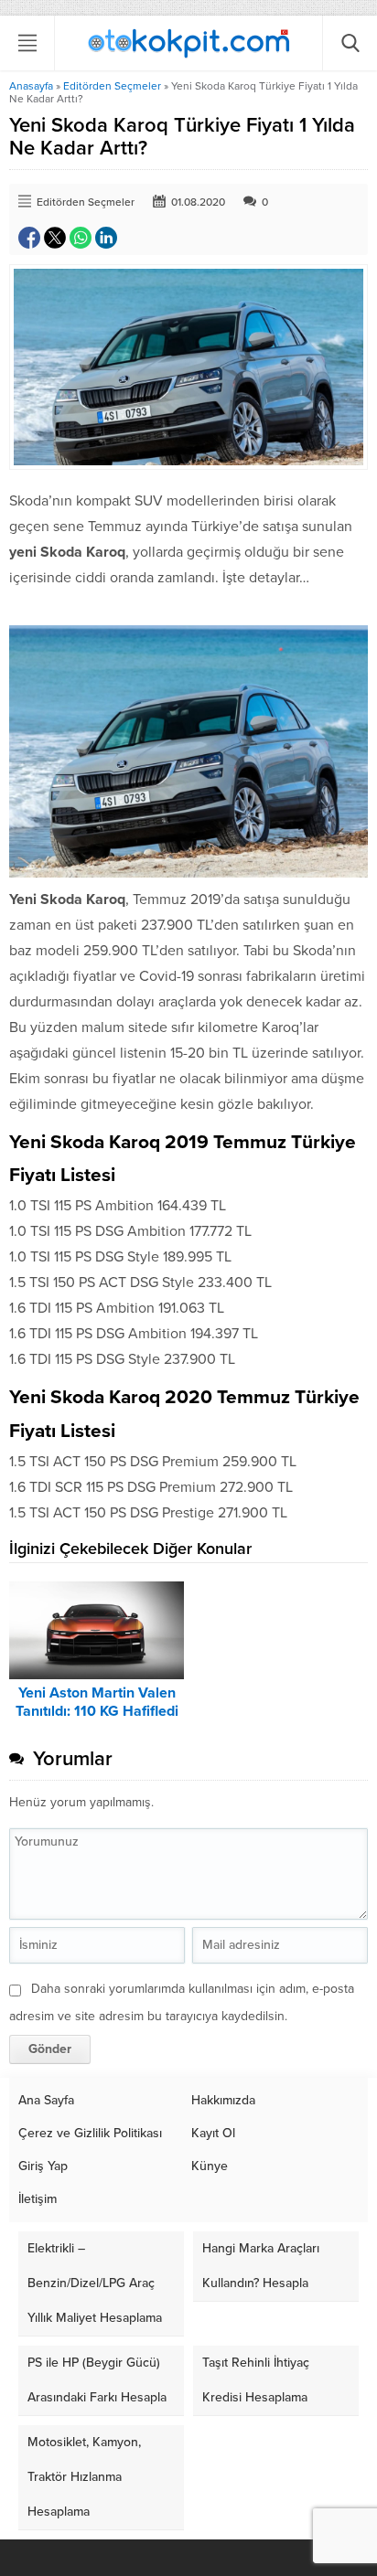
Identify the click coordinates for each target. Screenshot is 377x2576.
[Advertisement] (188, 268)
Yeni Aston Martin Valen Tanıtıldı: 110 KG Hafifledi (97, 1702)
